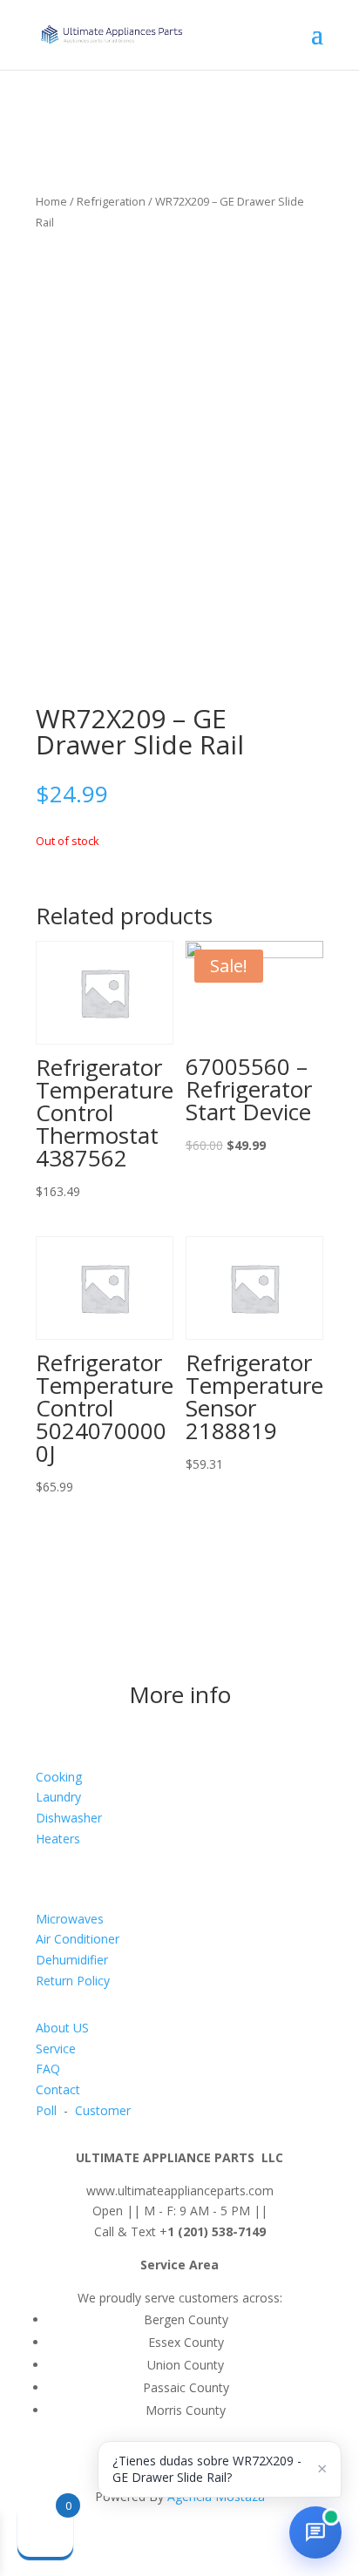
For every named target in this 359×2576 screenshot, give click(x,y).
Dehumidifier (72, 1960)
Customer (103, 2110)
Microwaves (70, 1919)
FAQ (48, 2069)
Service (56, 2049)
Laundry (58, 1797)
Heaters (58, 1839)
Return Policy (73, 1981)
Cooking (59, 1777)
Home (51, 201)
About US (62, 2028)
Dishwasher (69, 1818)
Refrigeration (111, 201)
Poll (46, 2110)
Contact (58, 2089)
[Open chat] (315, 2532)
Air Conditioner (78, 1939)
